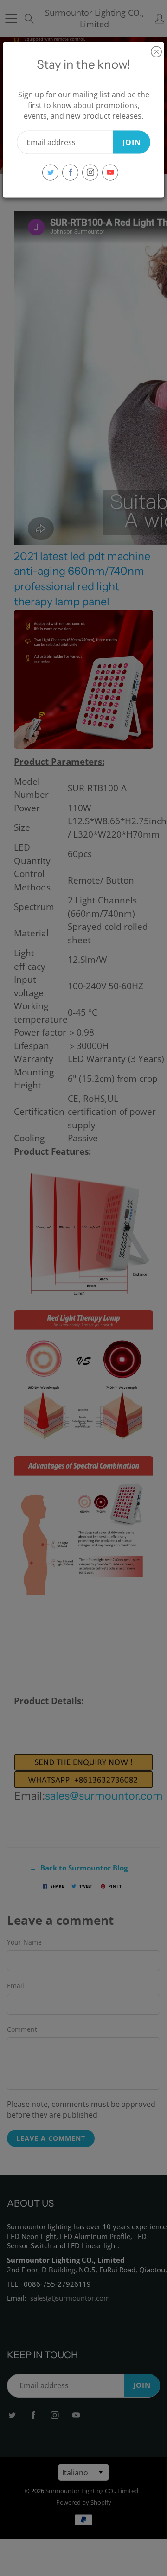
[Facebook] (70, 172)
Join (132, 142)
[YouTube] (110, 172)
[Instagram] (90, 172)
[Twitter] (50, 172)
